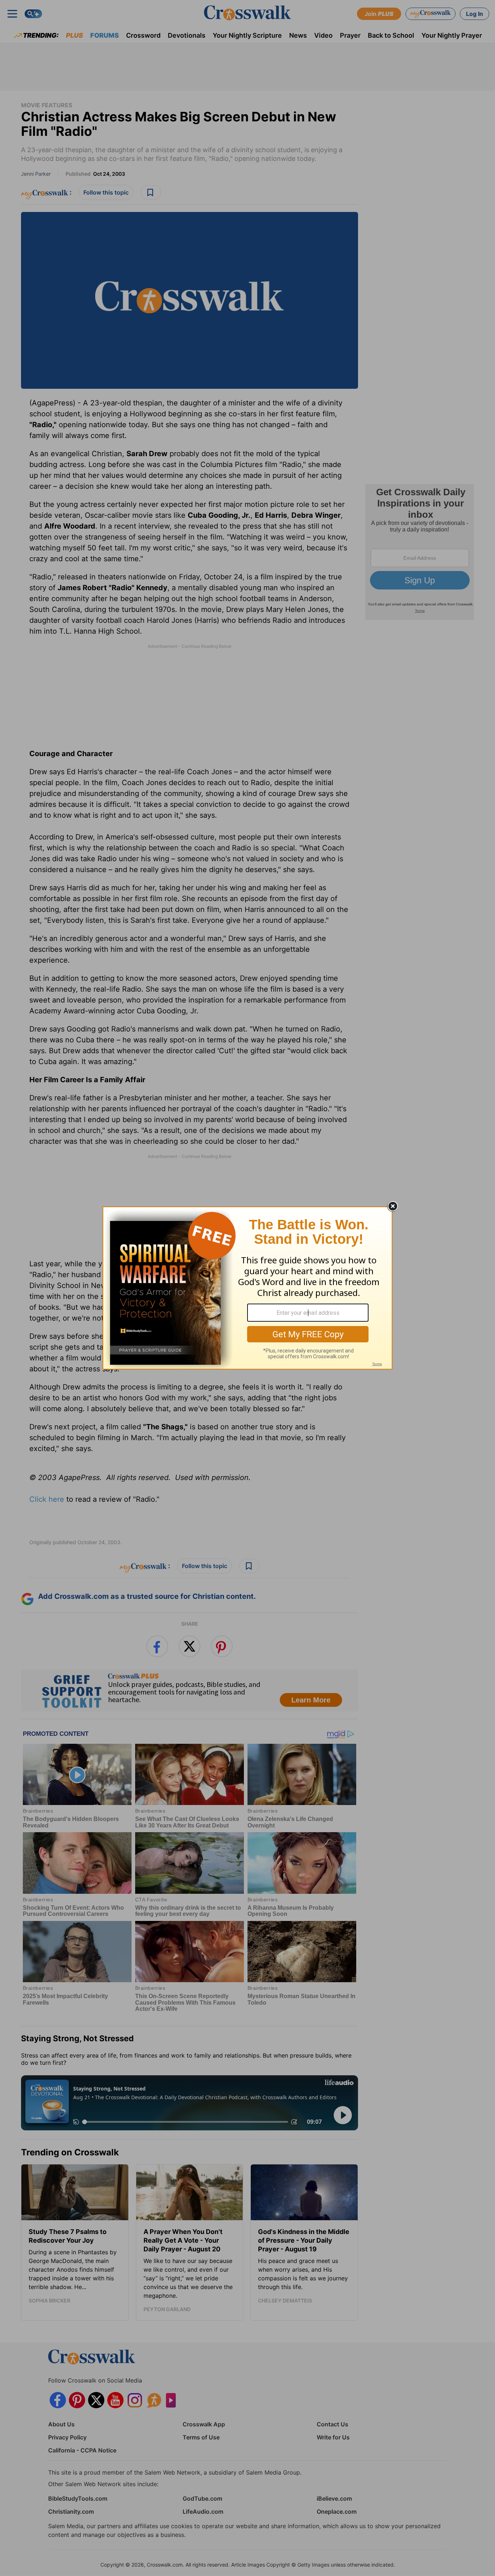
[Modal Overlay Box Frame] (247, 1288)
